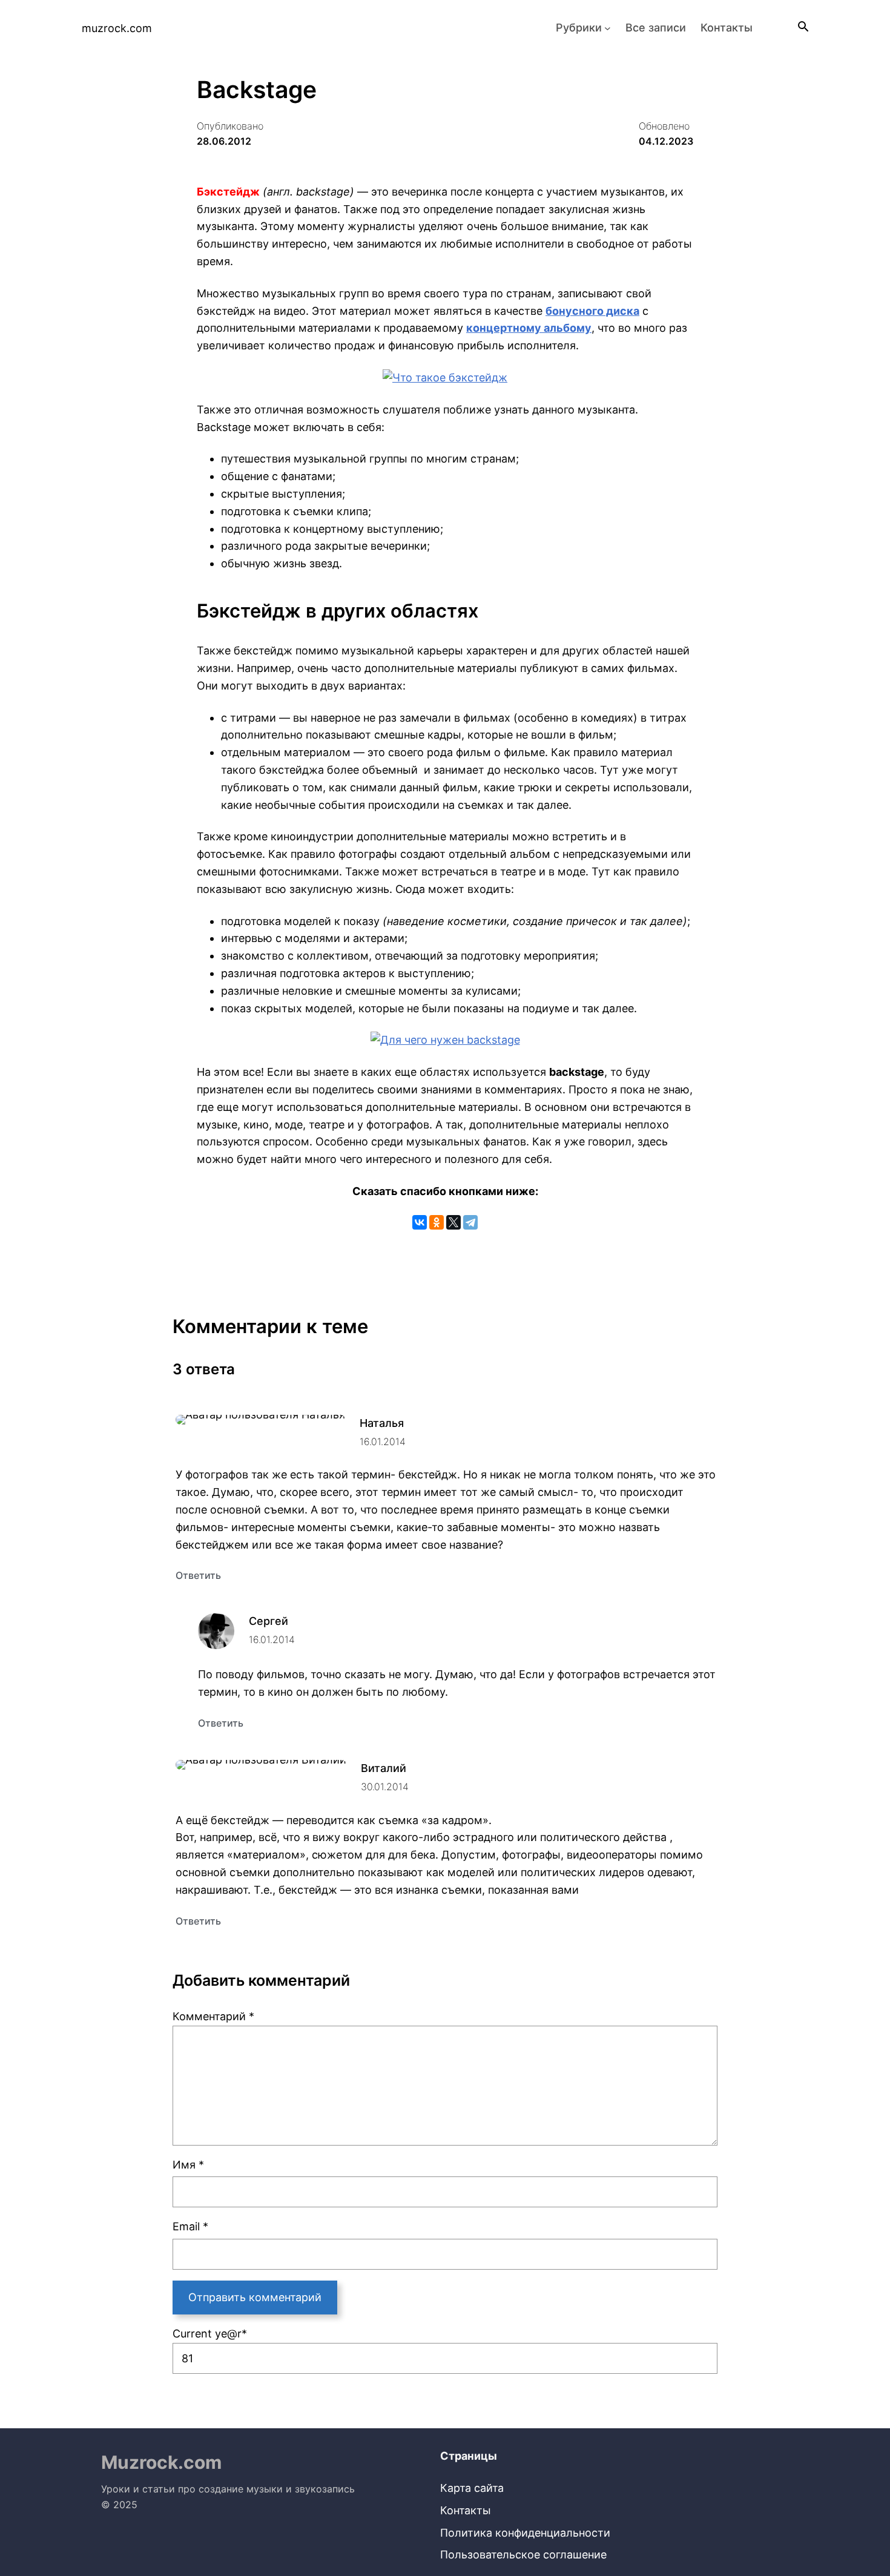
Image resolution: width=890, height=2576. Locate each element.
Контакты (466, 2510)
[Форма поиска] (802, 28)
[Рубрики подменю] (608, 28)
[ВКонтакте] (420, 1222)
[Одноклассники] (437, 1222)
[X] (453, 1222)
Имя (188, 2165)
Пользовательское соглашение (523, 2555)
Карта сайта (472, 2488)
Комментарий (213, 2016)
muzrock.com (117, 28)
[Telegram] (470, 1222)
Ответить (198, 1575)
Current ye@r (210, 2334)
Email (190, 2226)
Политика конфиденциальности (525, 2533)
